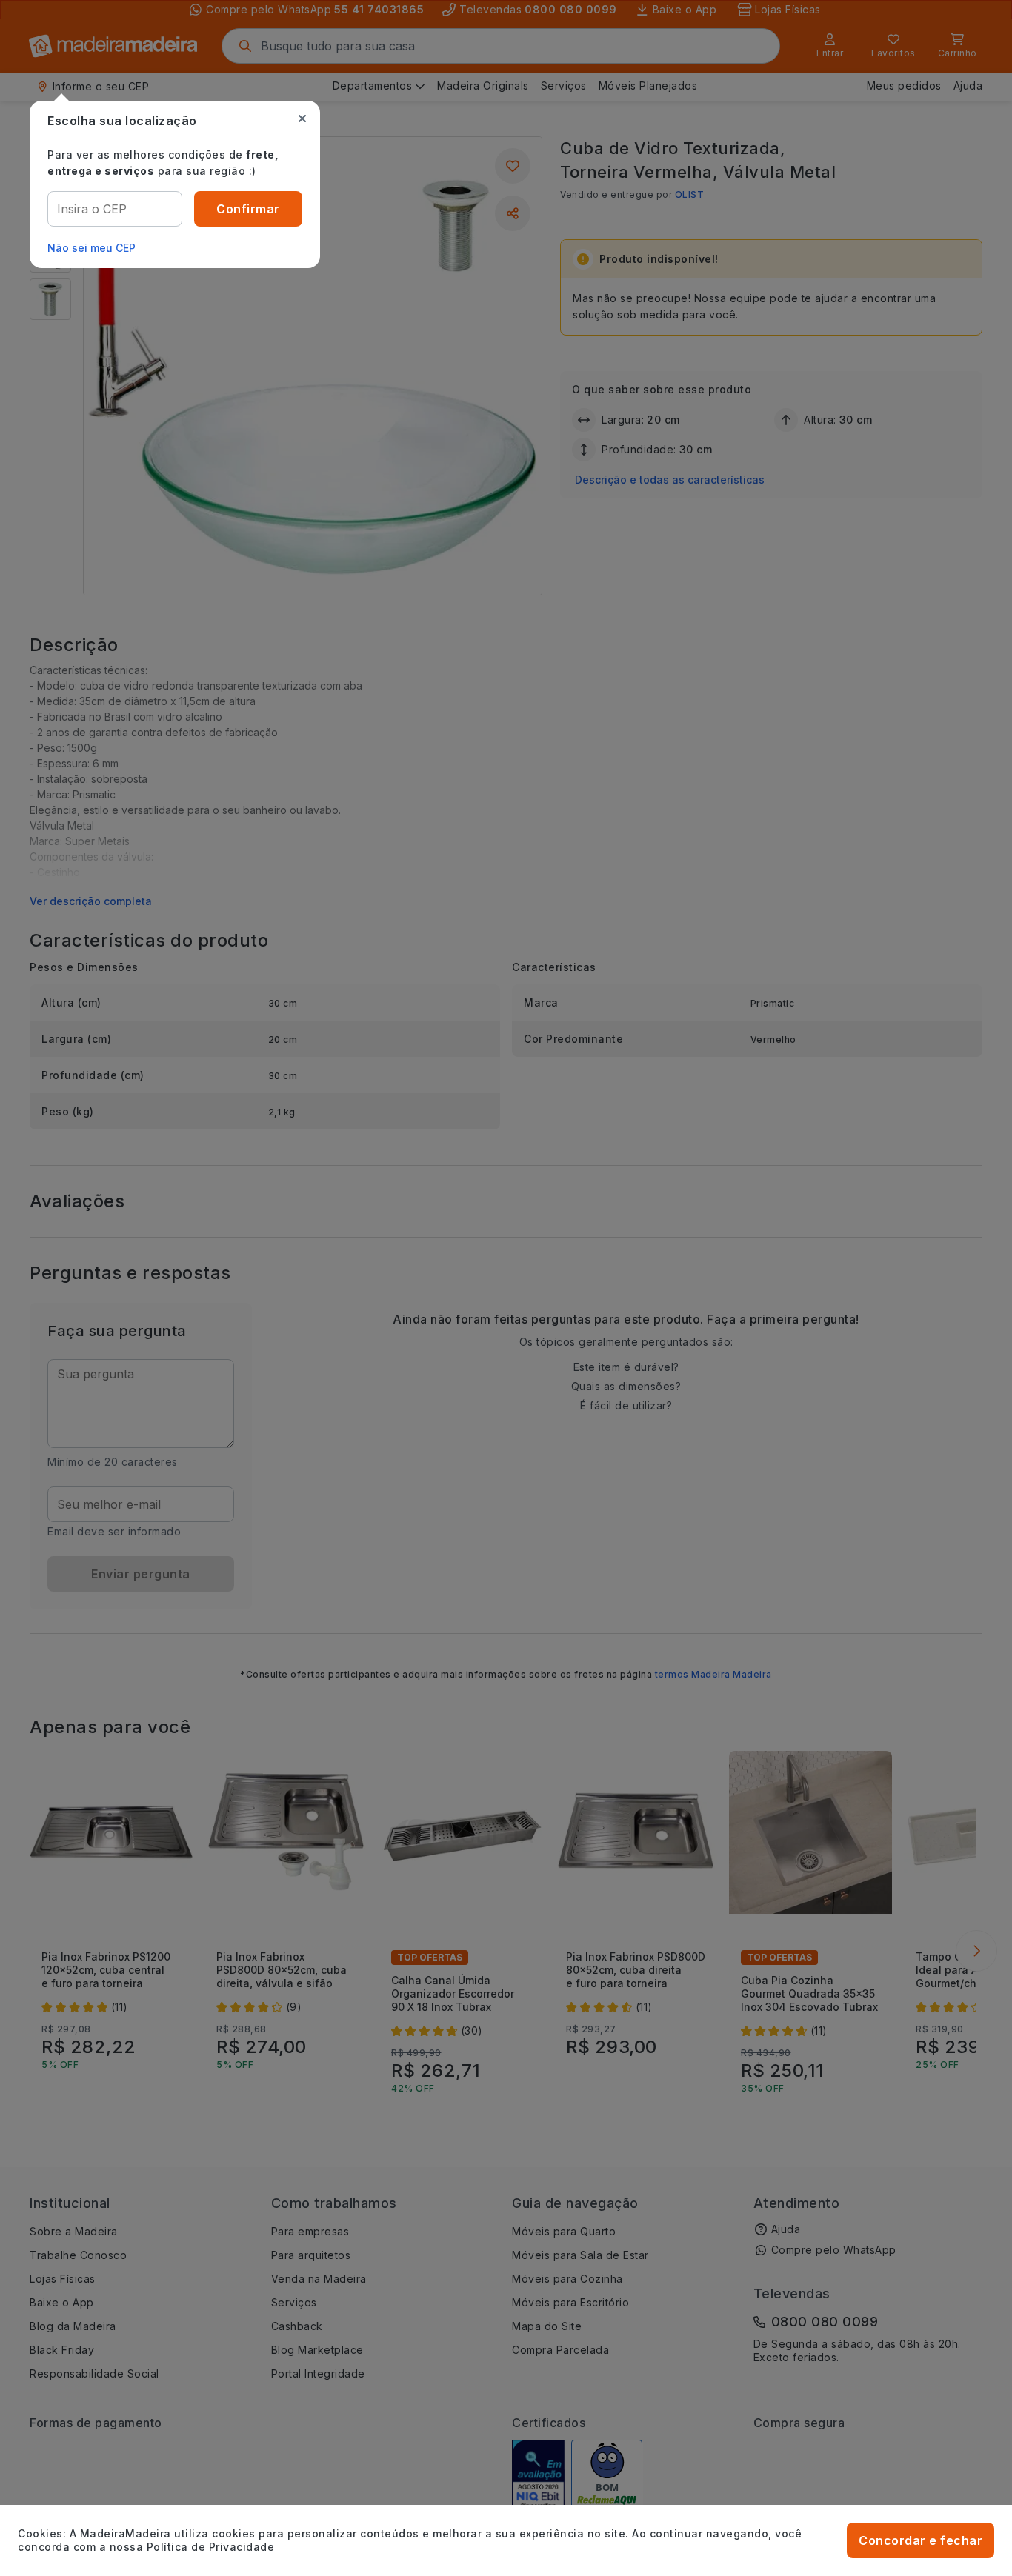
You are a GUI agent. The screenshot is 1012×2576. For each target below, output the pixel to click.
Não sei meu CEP (91, 248)
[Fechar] (302, 119)
